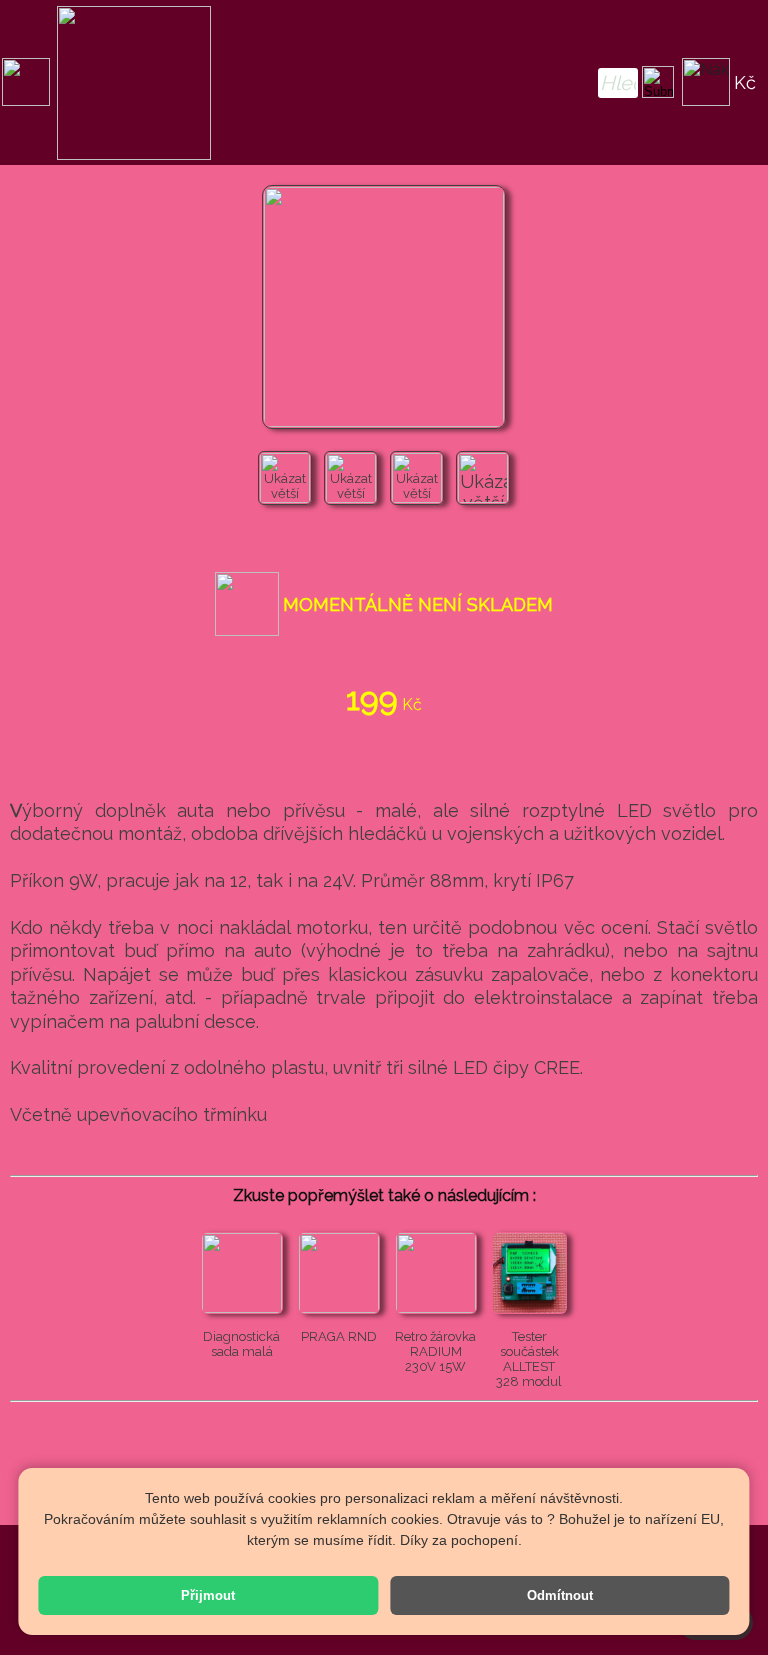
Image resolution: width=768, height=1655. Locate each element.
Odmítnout (560, 1595)
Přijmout (208, 1595)
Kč (745, 82)
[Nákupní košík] (706, 82)
